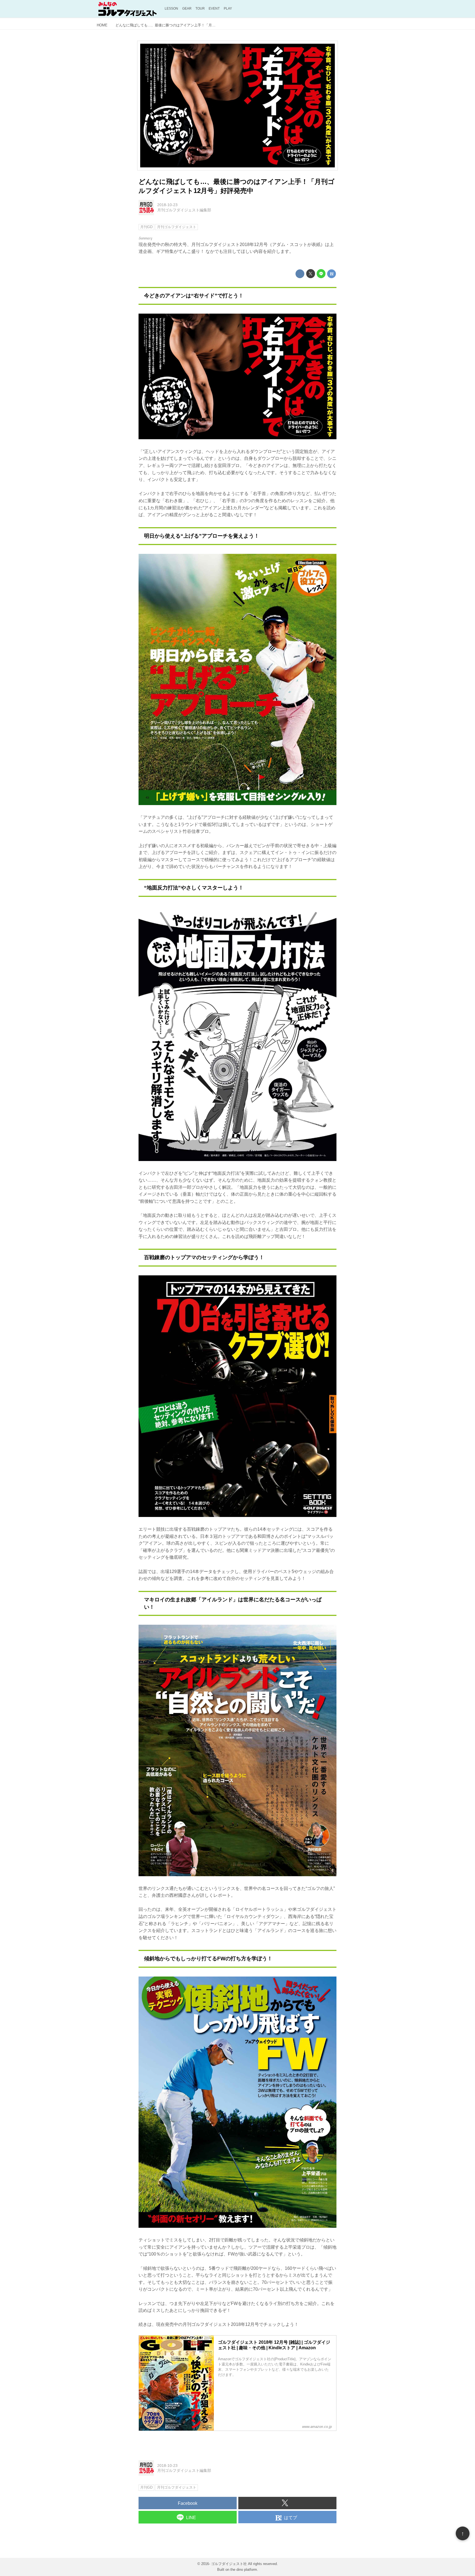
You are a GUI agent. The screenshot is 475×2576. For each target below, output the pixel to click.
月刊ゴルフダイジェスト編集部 (184, 210)
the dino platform (244, 2570)
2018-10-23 (167, 205)
